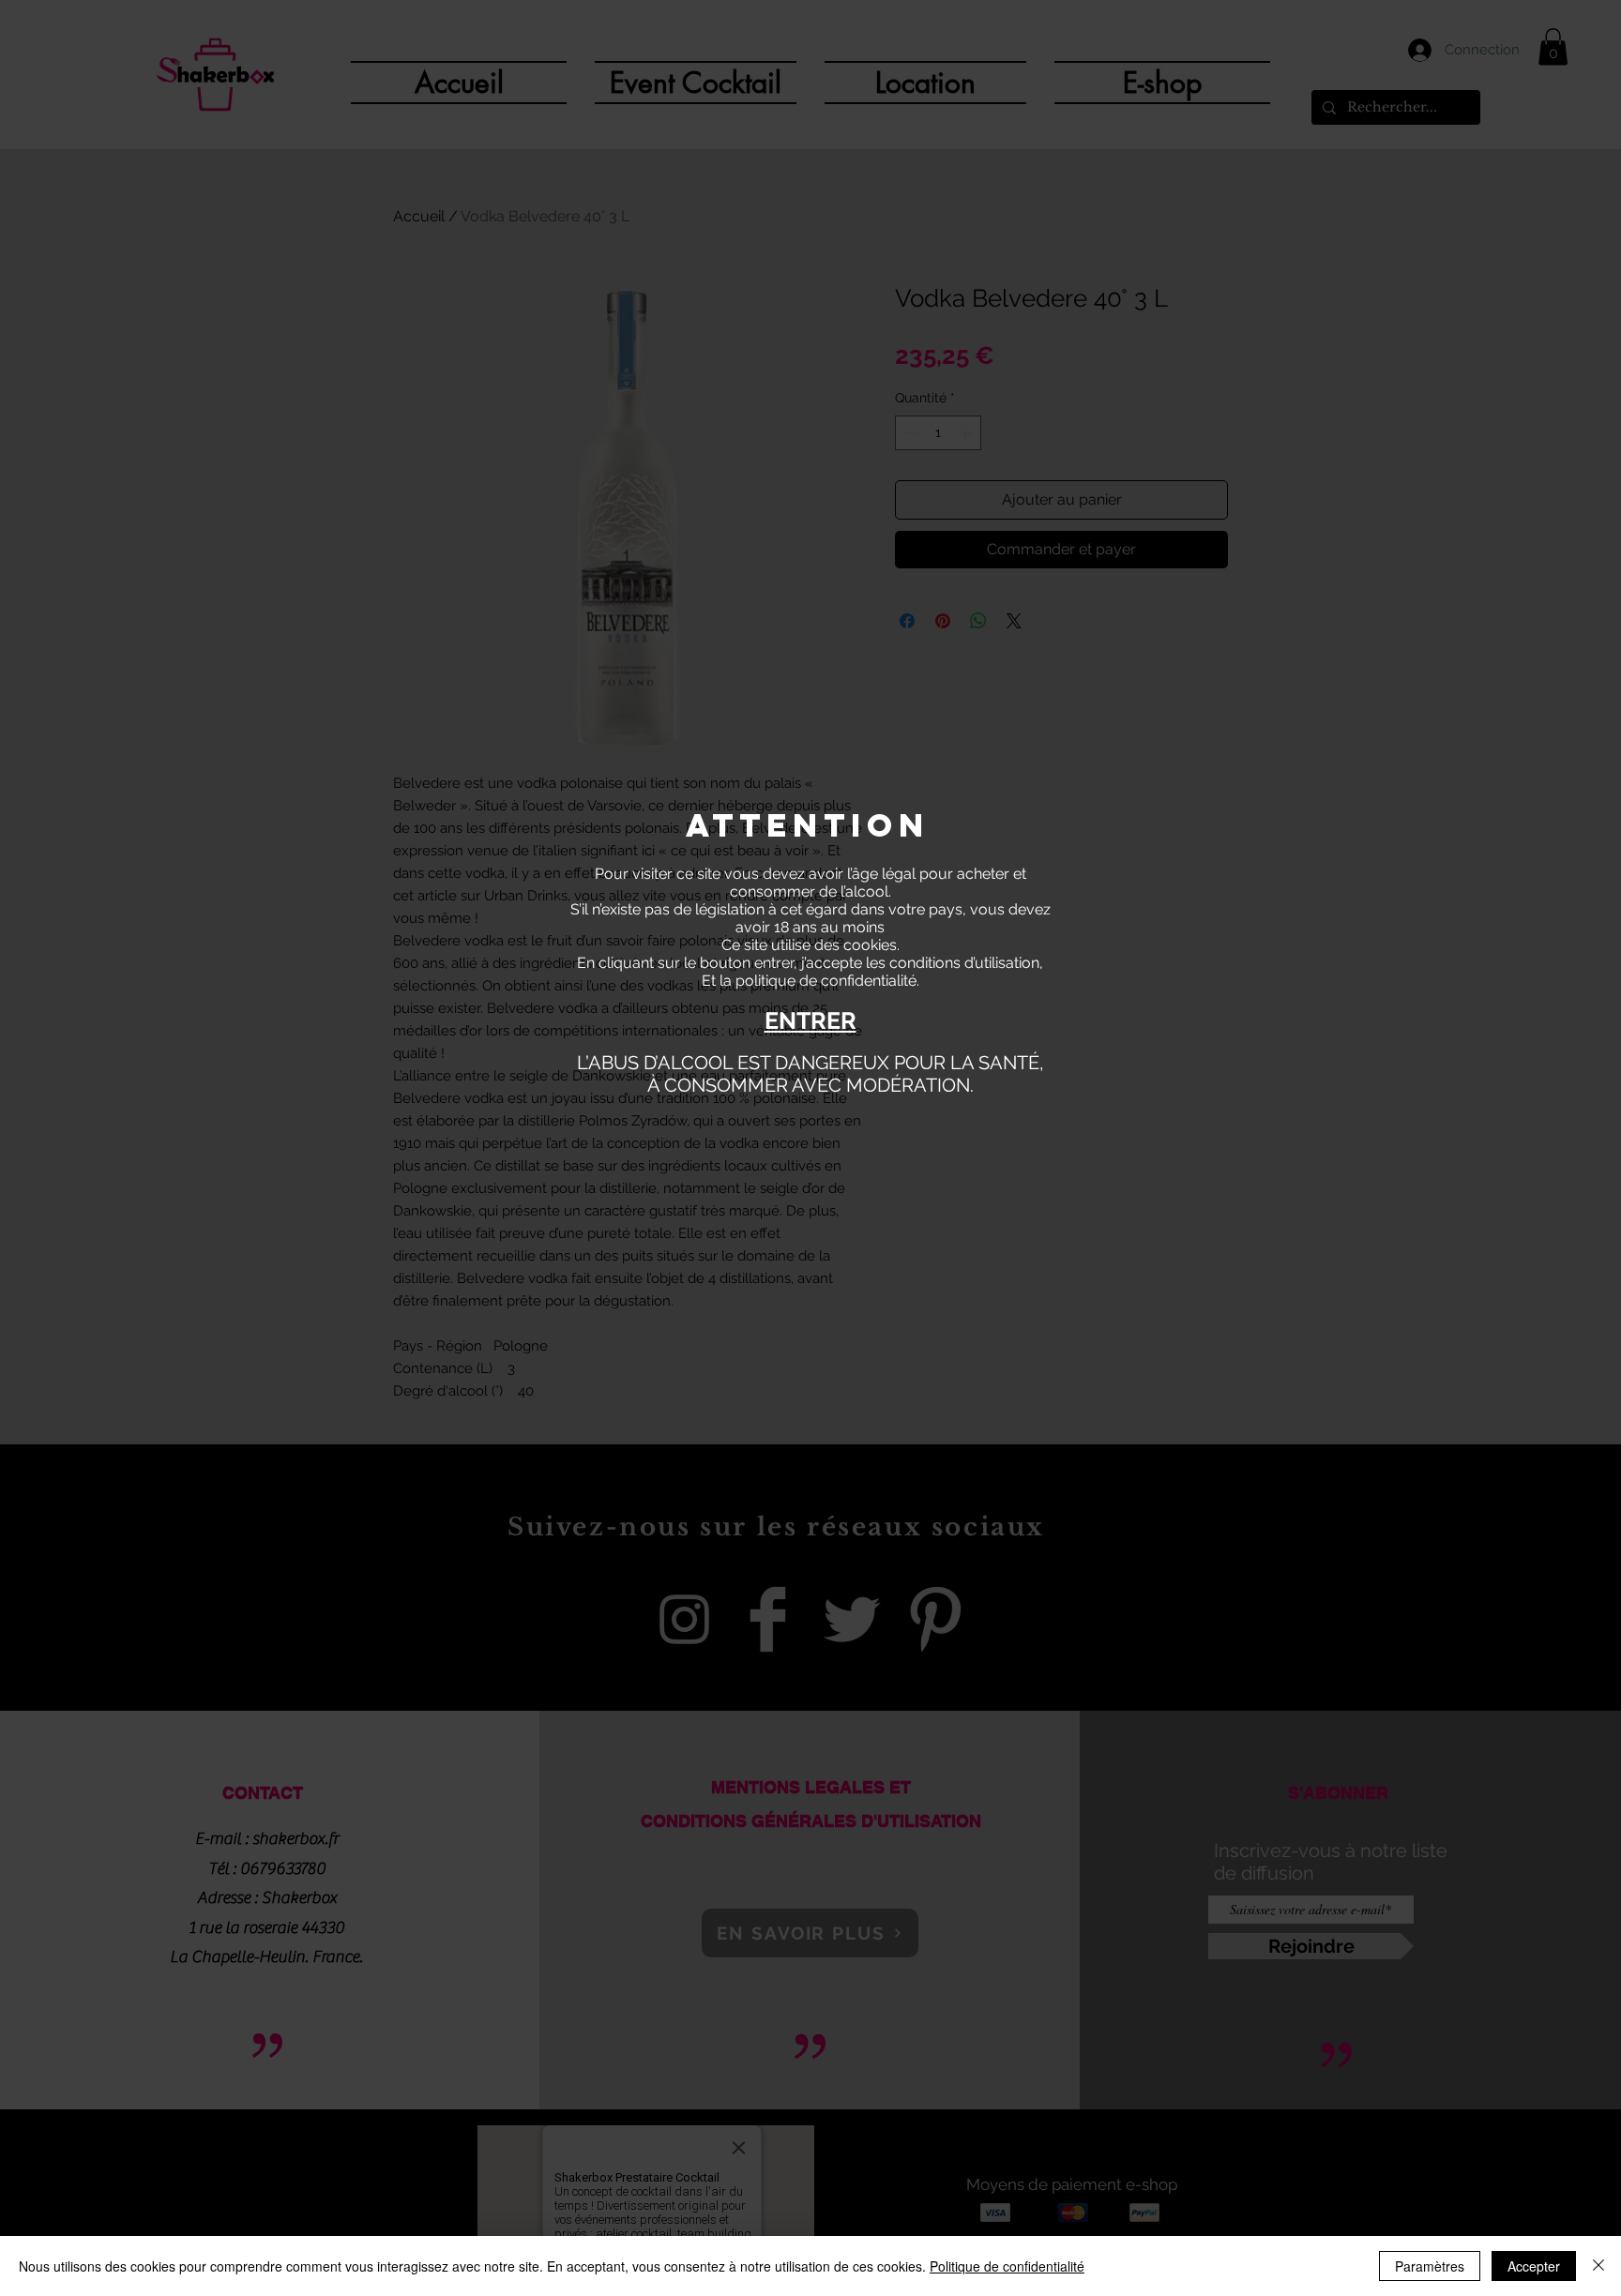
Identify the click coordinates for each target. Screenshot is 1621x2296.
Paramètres (1430, 2266)
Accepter (1534, 2266)
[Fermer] (1598, 2266)
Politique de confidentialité (1007, 2266)
